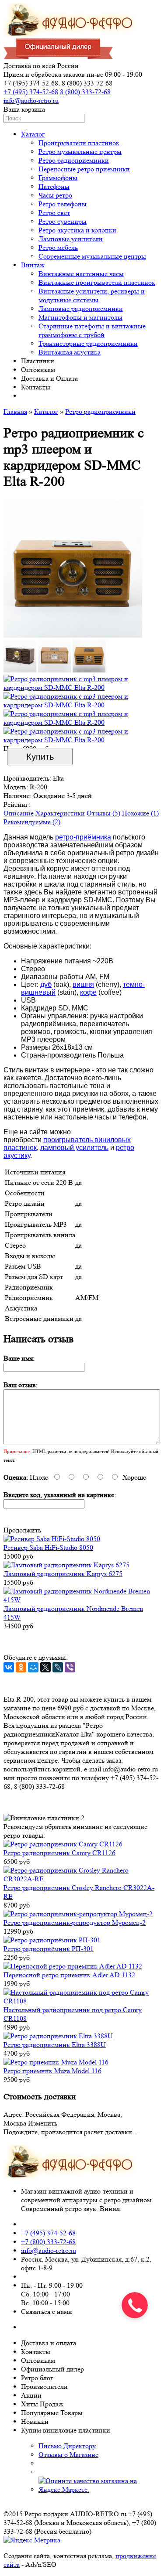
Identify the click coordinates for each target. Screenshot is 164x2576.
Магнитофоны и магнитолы (80, 317)
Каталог (33, 134)
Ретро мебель (58, 247)
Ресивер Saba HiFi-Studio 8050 (48, 1547)
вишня (83, 984)
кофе (88, 992)
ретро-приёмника (83, 837)
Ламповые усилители (71, 239)
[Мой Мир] (33, 1667)
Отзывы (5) (103, 813)
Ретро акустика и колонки (77, 230)
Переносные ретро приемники (84, 169)
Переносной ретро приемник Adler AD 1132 (69, 1975)
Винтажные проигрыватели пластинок (97, 282)
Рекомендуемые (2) (32, 822)
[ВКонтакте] (9, 1667)
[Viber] (70, 1667)
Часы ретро (55, 195)
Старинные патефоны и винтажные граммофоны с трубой (92, 330)
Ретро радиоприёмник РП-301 (49, 1949)
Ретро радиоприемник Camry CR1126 (59, 1853)
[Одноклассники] (21, 1667)
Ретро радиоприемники (74, 160)
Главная (15, 411)
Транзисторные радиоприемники (88, 343)
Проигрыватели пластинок (79, 143)
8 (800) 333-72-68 (85, 92)
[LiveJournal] (58, 1667)
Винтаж (33, 265)
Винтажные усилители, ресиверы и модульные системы (92, 295)
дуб (46, 984)
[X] (45, 1667)
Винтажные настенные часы (81, 274)
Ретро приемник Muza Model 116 (52, 2071)
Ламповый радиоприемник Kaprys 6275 (63, 1574)
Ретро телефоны (63, 204)
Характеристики (60, 813)
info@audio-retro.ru (31, 101)
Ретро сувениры (63, 221)
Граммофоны (58, 178)
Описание (19, 813)
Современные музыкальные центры (92, 256)
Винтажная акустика (70, 352)
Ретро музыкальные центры (80, 152)
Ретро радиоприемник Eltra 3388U (55, 2045)
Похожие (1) (140, 813)
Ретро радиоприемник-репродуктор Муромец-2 (75, 1923)
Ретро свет (54, 213)
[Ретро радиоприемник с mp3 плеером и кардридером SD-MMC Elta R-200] (73, 635)
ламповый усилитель (74, 1148)
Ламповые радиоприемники (81, 309)
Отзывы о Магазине (68, 2455)
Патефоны (54, 186)
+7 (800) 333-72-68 (48, 2242)
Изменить (43, 2123)
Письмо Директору (67, 2446)
